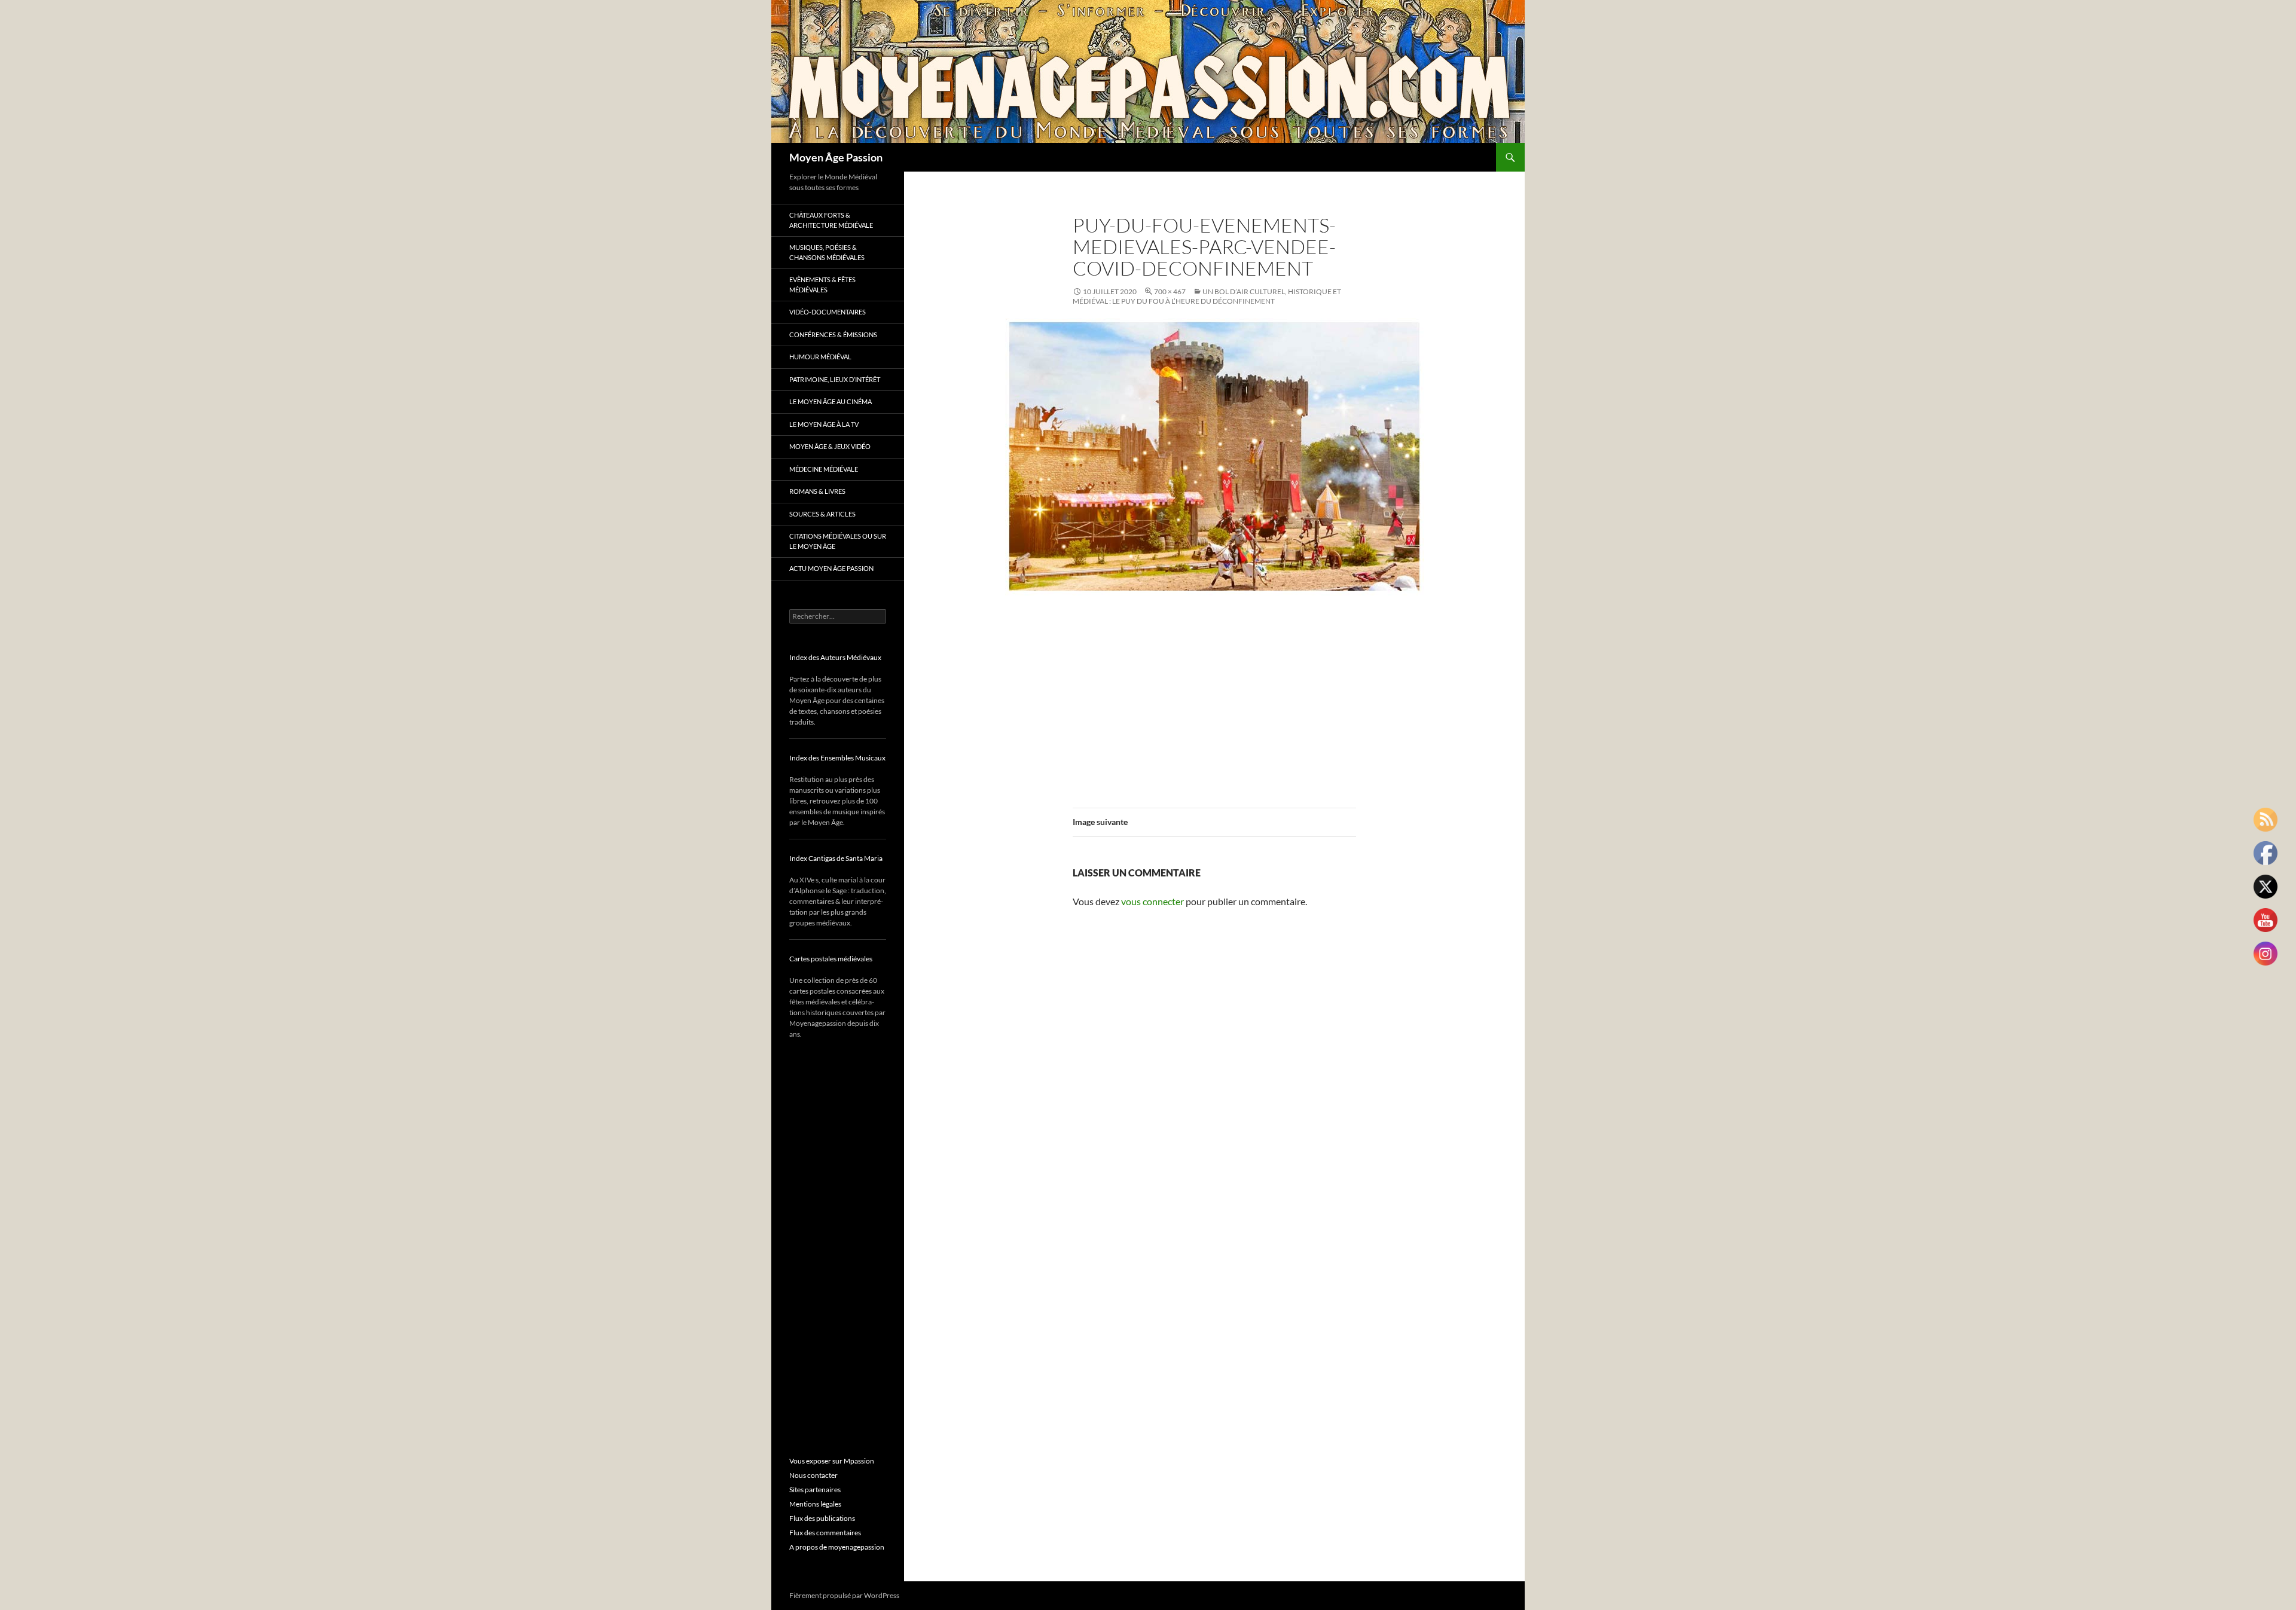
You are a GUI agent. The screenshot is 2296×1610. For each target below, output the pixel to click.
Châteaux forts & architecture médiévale (831, 220)
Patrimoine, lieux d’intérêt (835, 379)
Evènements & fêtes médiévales (822, 285)
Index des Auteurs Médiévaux (835, 657)
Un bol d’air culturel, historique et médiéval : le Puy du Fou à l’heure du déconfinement (1207, 296)
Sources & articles (822, 514)
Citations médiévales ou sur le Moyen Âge (838, 541)
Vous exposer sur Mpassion (832, 1461)
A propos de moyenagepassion (837, 1547)
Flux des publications (822, 1518)
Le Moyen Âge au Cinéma (831, 401)
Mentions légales (815, 1504)
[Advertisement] (1214, 695)
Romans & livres (817, 491)
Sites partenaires (815, 1490)
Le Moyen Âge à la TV (824, 424)
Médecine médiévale (824, 469)
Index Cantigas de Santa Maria (836, 858)
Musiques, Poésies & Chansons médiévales (827, 252)
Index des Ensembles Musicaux (837, 758)
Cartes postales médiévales (831, 959)
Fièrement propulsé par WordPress (844, 1595)
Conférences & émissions (833, 334)
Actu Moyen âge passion (831, 568)
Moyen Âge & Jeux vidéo (830, 446)
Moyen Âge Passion (836, 157)
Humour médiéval (820, 357)
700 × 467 (1170, 291)
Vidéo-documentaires (828, 312)
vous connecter (1152, 901)
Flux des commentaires (825, 1533)
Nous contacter (813, 1475)
